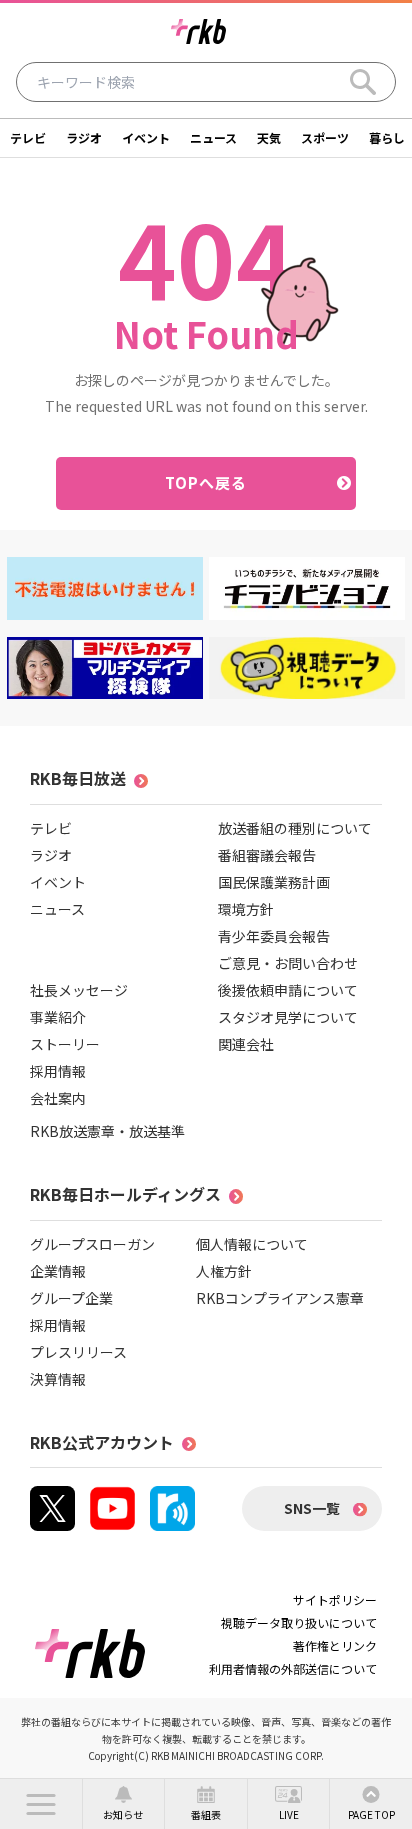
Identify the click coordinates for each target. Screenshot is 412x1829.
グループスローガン (92, 1244)
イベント (146, 137)
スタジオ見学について (288, 1017)
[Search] (363, 82)
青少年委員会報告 (274, 936)
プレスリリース (78, 1352)
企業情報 (58, 1271)
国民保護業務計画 (274, 882)
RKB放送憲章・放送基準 (107, 1131)
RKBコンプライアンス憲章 (280, 1298)
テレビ (28, 137)
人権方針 (224, 1271)
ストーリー (65, 1044)
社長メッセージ (79, 990)
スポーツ (325, 137)
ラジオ (84, 137)
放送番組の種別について (295, 828)
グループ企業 (71, 1298)
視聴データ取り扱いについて (299, 1622)
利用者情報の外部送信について (293, 1668)
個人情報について (252, 1244)
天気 (269, 137)
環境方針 (246, 909)
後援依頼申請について (288, 990)
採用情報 (58, 1071)
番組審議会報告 (267, 855)
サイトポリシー (335, 1599)
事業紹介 (58, 1017)
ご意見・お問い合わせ (288, 963)
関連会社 (246, 1044)
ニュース (213, 137)
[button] (41, 1804)
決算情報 (58, 1379)
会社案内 (58, 1098)
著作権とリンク (335, 1645)
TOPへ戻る (206, 482)
